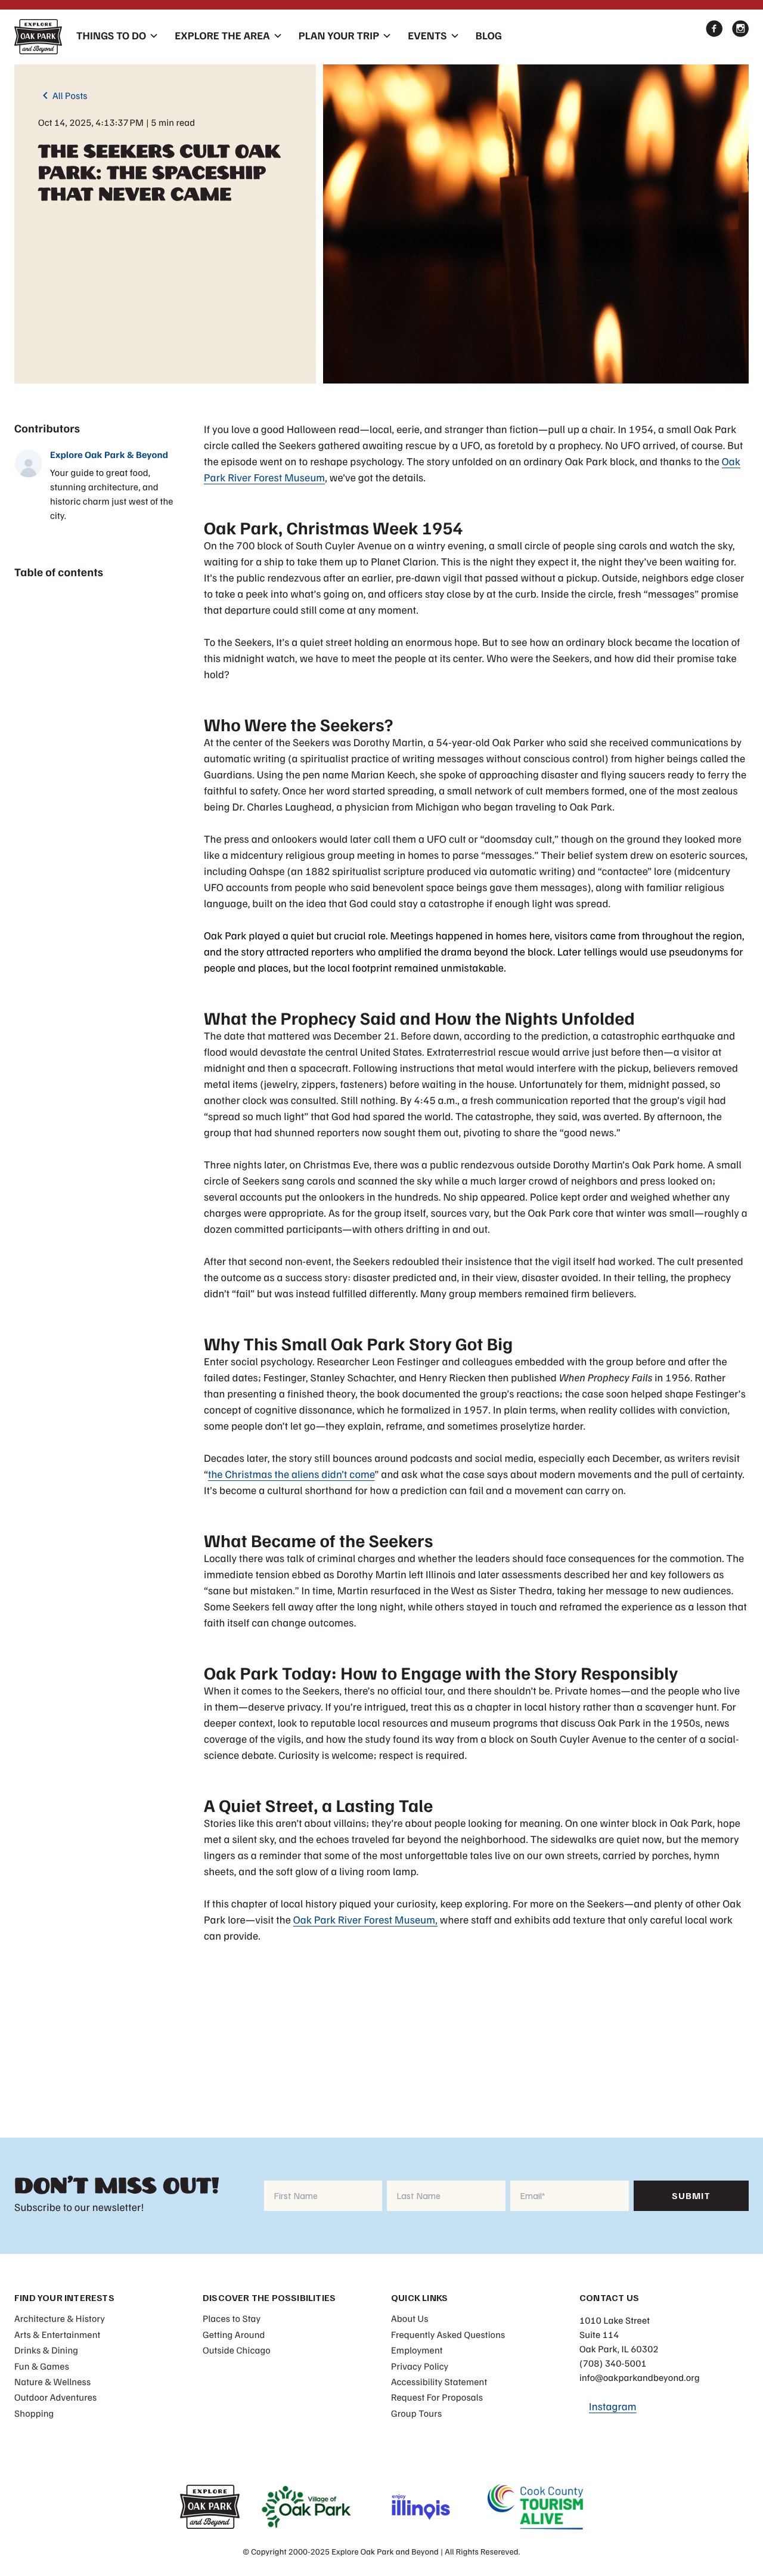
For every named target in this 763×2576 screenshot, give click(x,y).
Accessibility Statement (439, 2382)
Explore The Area (222, 36)
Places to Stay (232, 2318)
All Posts (63, 95)
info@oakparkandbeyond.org (640, 2377)
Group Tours (416, 2413)
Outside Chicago (237, 2350)
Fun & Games (42, 2366)
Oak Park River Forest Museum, (365, 1920)
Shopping (34, 2413)
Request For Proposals (437, 2397)
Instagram (613, 2407)
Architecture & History (60, 2318)
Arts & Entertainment (57, 2334)
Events (427, 36)
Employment (417, 2350)
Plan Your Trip (339, 36)
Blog (489, 36)
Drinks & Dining (46, 2350)
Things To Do (111, 36)
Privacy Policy (420, 2366)
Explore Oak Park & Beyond (109, 454)
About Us (410, 2318)
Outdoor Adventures (55, 2397)
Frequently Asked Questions (448, 2334)
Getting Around (234, 2334)
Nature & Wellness (52, 2382)
